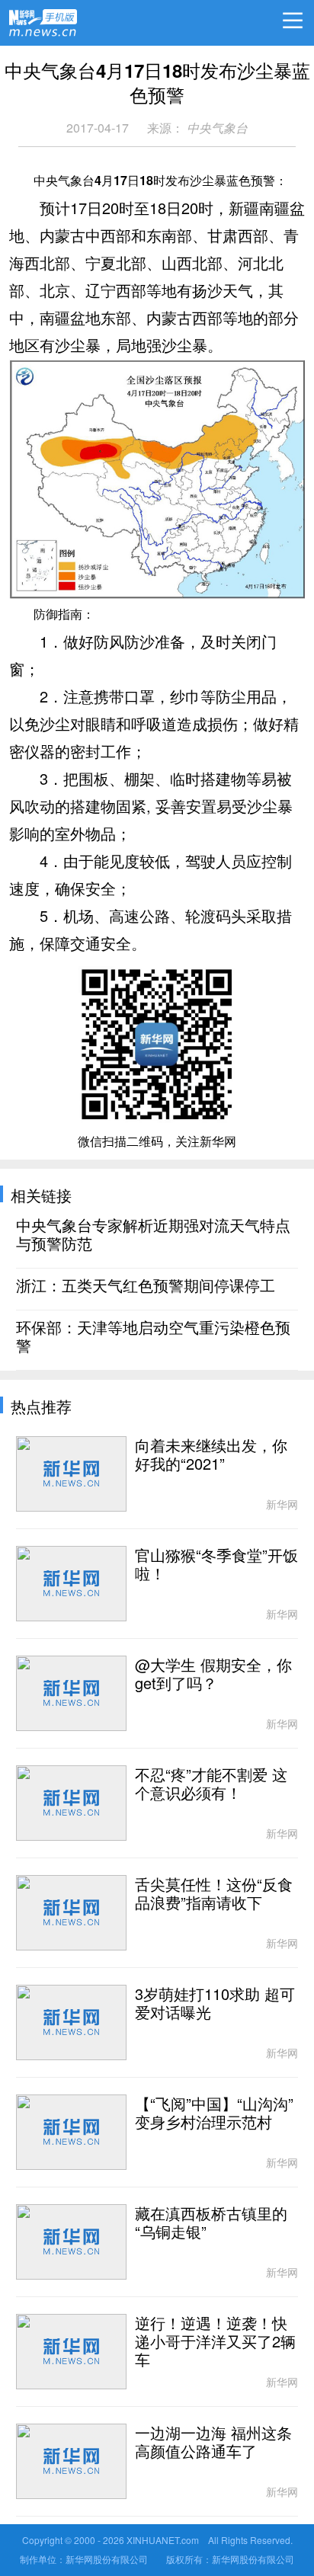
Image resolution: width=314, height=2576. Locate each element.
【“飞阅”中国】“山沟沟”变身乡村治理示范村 (214, 2114)
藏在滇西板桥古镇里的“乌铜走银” (211, 2223)
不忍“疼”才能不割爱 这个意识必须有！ (211, 1784)
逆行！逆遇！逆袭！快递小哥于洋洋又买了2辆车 (215, 2342)
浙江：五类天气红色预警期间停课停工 (146, 1286)
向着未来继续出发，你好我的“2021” (211, 1455)
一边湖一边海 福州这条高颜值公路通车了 (213, 2443)
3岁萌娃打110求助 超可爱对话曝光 (215, 2004)
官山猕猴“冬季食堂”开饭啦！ (216, 1565)
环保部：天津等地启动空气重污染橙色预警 (153, 1337)
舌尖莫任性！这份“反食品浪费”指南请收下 (214, 1894)
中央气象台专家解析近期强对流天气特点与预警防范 (153, 1235)
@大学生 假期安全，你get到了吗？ (213, 1675)
